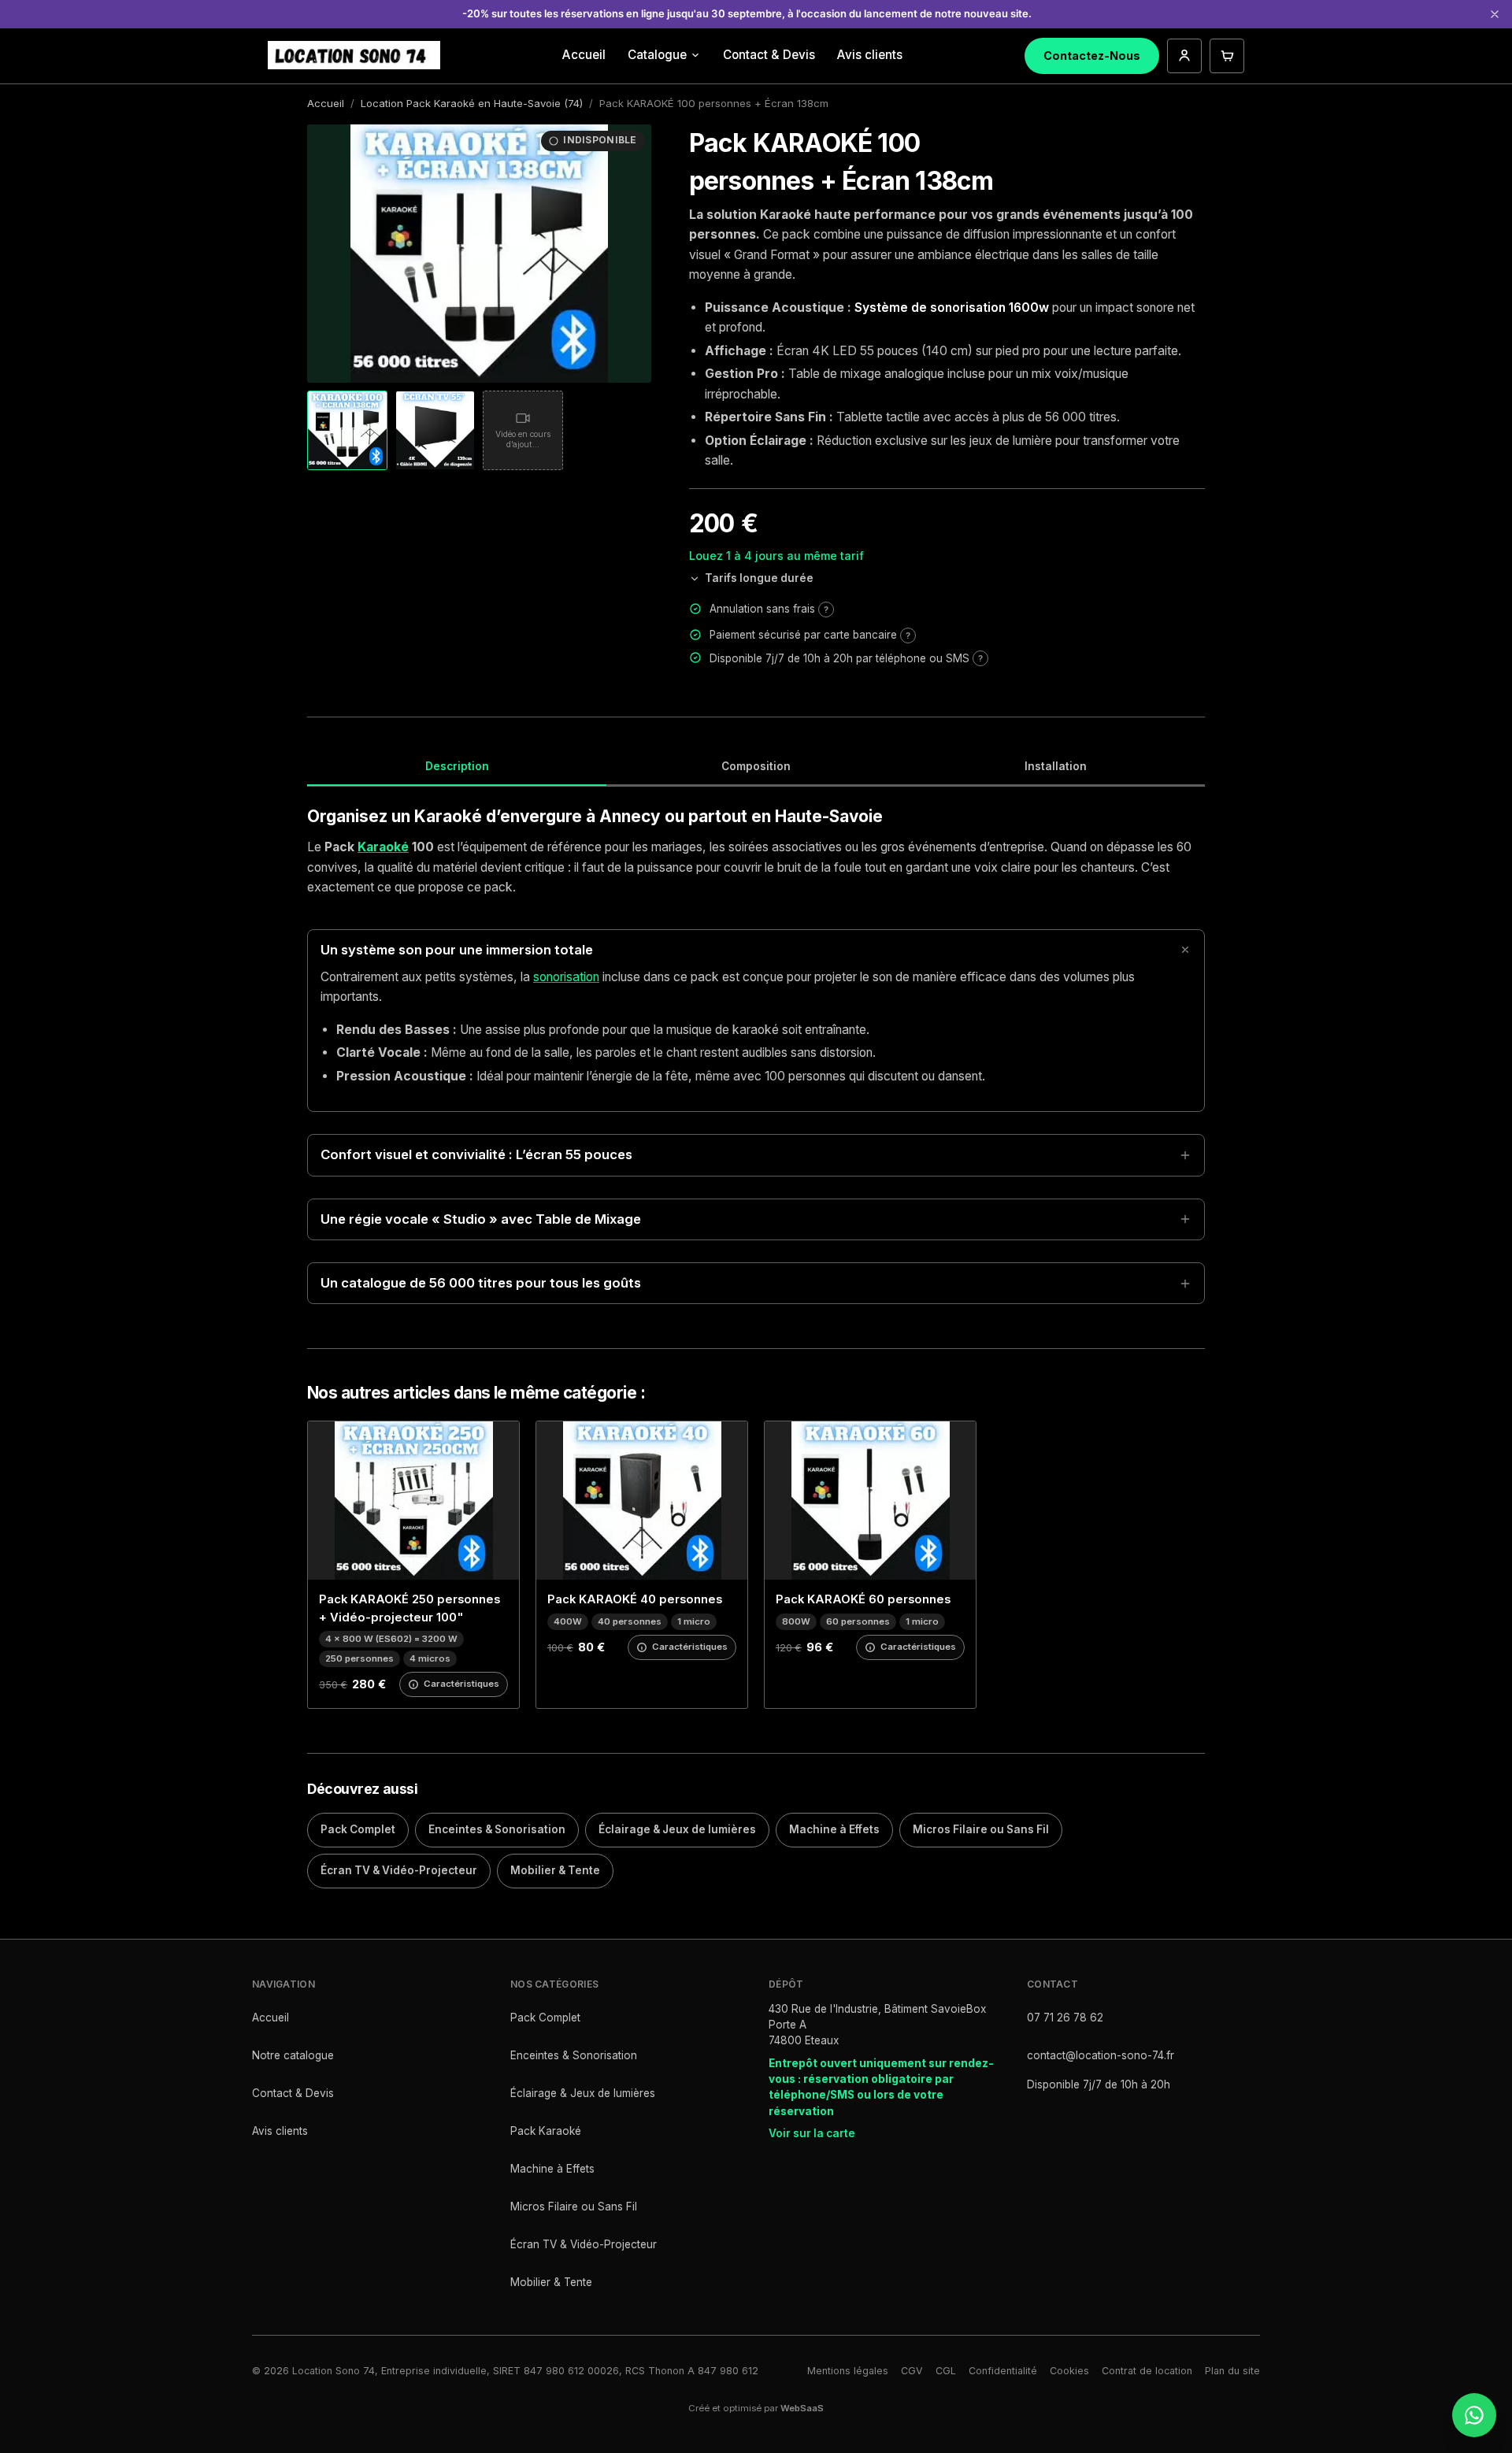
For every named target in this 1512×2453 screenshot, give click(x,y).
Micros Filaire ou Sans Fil (981, 1829)
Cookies (1069, 2371)
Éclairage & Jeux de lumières (677, 1829)
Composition (756, 766)
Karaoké (383, 847)
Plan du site (1232, 2371)
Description (457, 766)
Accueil (584, 55)
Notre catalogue (293, 2055)
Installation (1056, 766)
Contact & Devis (769, 55)
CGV (912, 2371)
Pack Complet (358, 1829)
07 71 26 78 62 (1065, 2018)
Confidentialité (1003, 2371)
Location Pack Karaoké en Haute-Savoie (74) (472, 103)
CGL (946, 2371)
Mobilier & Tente (555, 1870)
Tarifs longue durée (759, 578)
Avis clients (870, 55)
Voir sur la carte (812, 2133)
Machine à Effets (834, 1829)
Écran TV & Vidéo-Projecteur (399, 1870)
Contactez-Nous (1092, 56)
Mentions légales (848, 2371)
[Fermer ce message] (1495, 14)
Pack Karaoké (546, 2131)
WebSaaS (802, 2408)
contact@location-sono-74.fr (1101, 2055)
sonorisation (566, 977)
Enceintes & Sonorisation (497, 1829)
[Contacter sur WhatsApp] (1474, 2415)
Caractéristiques (461, 1684)
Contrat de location (1147, 2371)
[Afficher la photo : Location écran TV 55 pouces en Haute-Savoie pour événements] (435, 431)
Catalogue (657, 55)
